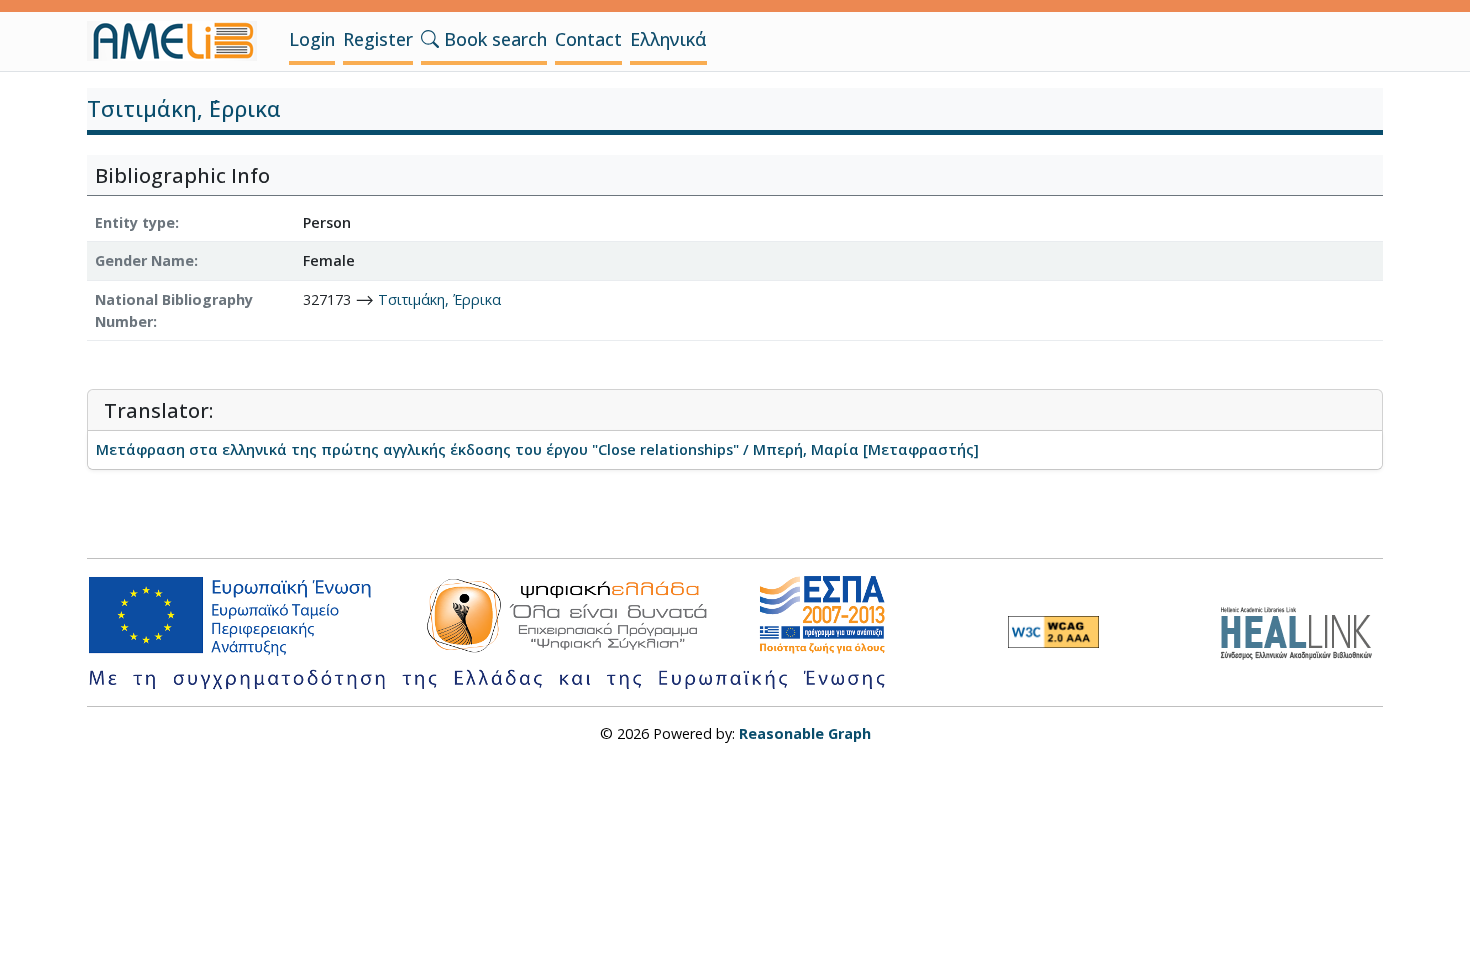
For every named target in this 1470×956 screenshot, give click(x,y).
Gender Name (144, 260)
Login (312, 39)
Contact (588, 39)
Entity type (135, 222)
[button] (430, 39)
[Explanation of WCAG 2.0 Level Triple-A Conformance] (1053, 632)
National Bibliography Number (174, 310)
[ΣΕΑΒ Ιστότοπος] (1301, 630)
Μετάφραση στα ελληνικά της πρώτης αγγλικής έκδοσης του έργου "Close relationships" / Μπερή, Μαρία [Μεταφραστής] (537, 449)
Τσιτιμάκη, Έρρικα (439, 299)
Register (378, 39)
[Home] (180, 41)
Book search (493, 39)
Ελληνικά (668, 39)
